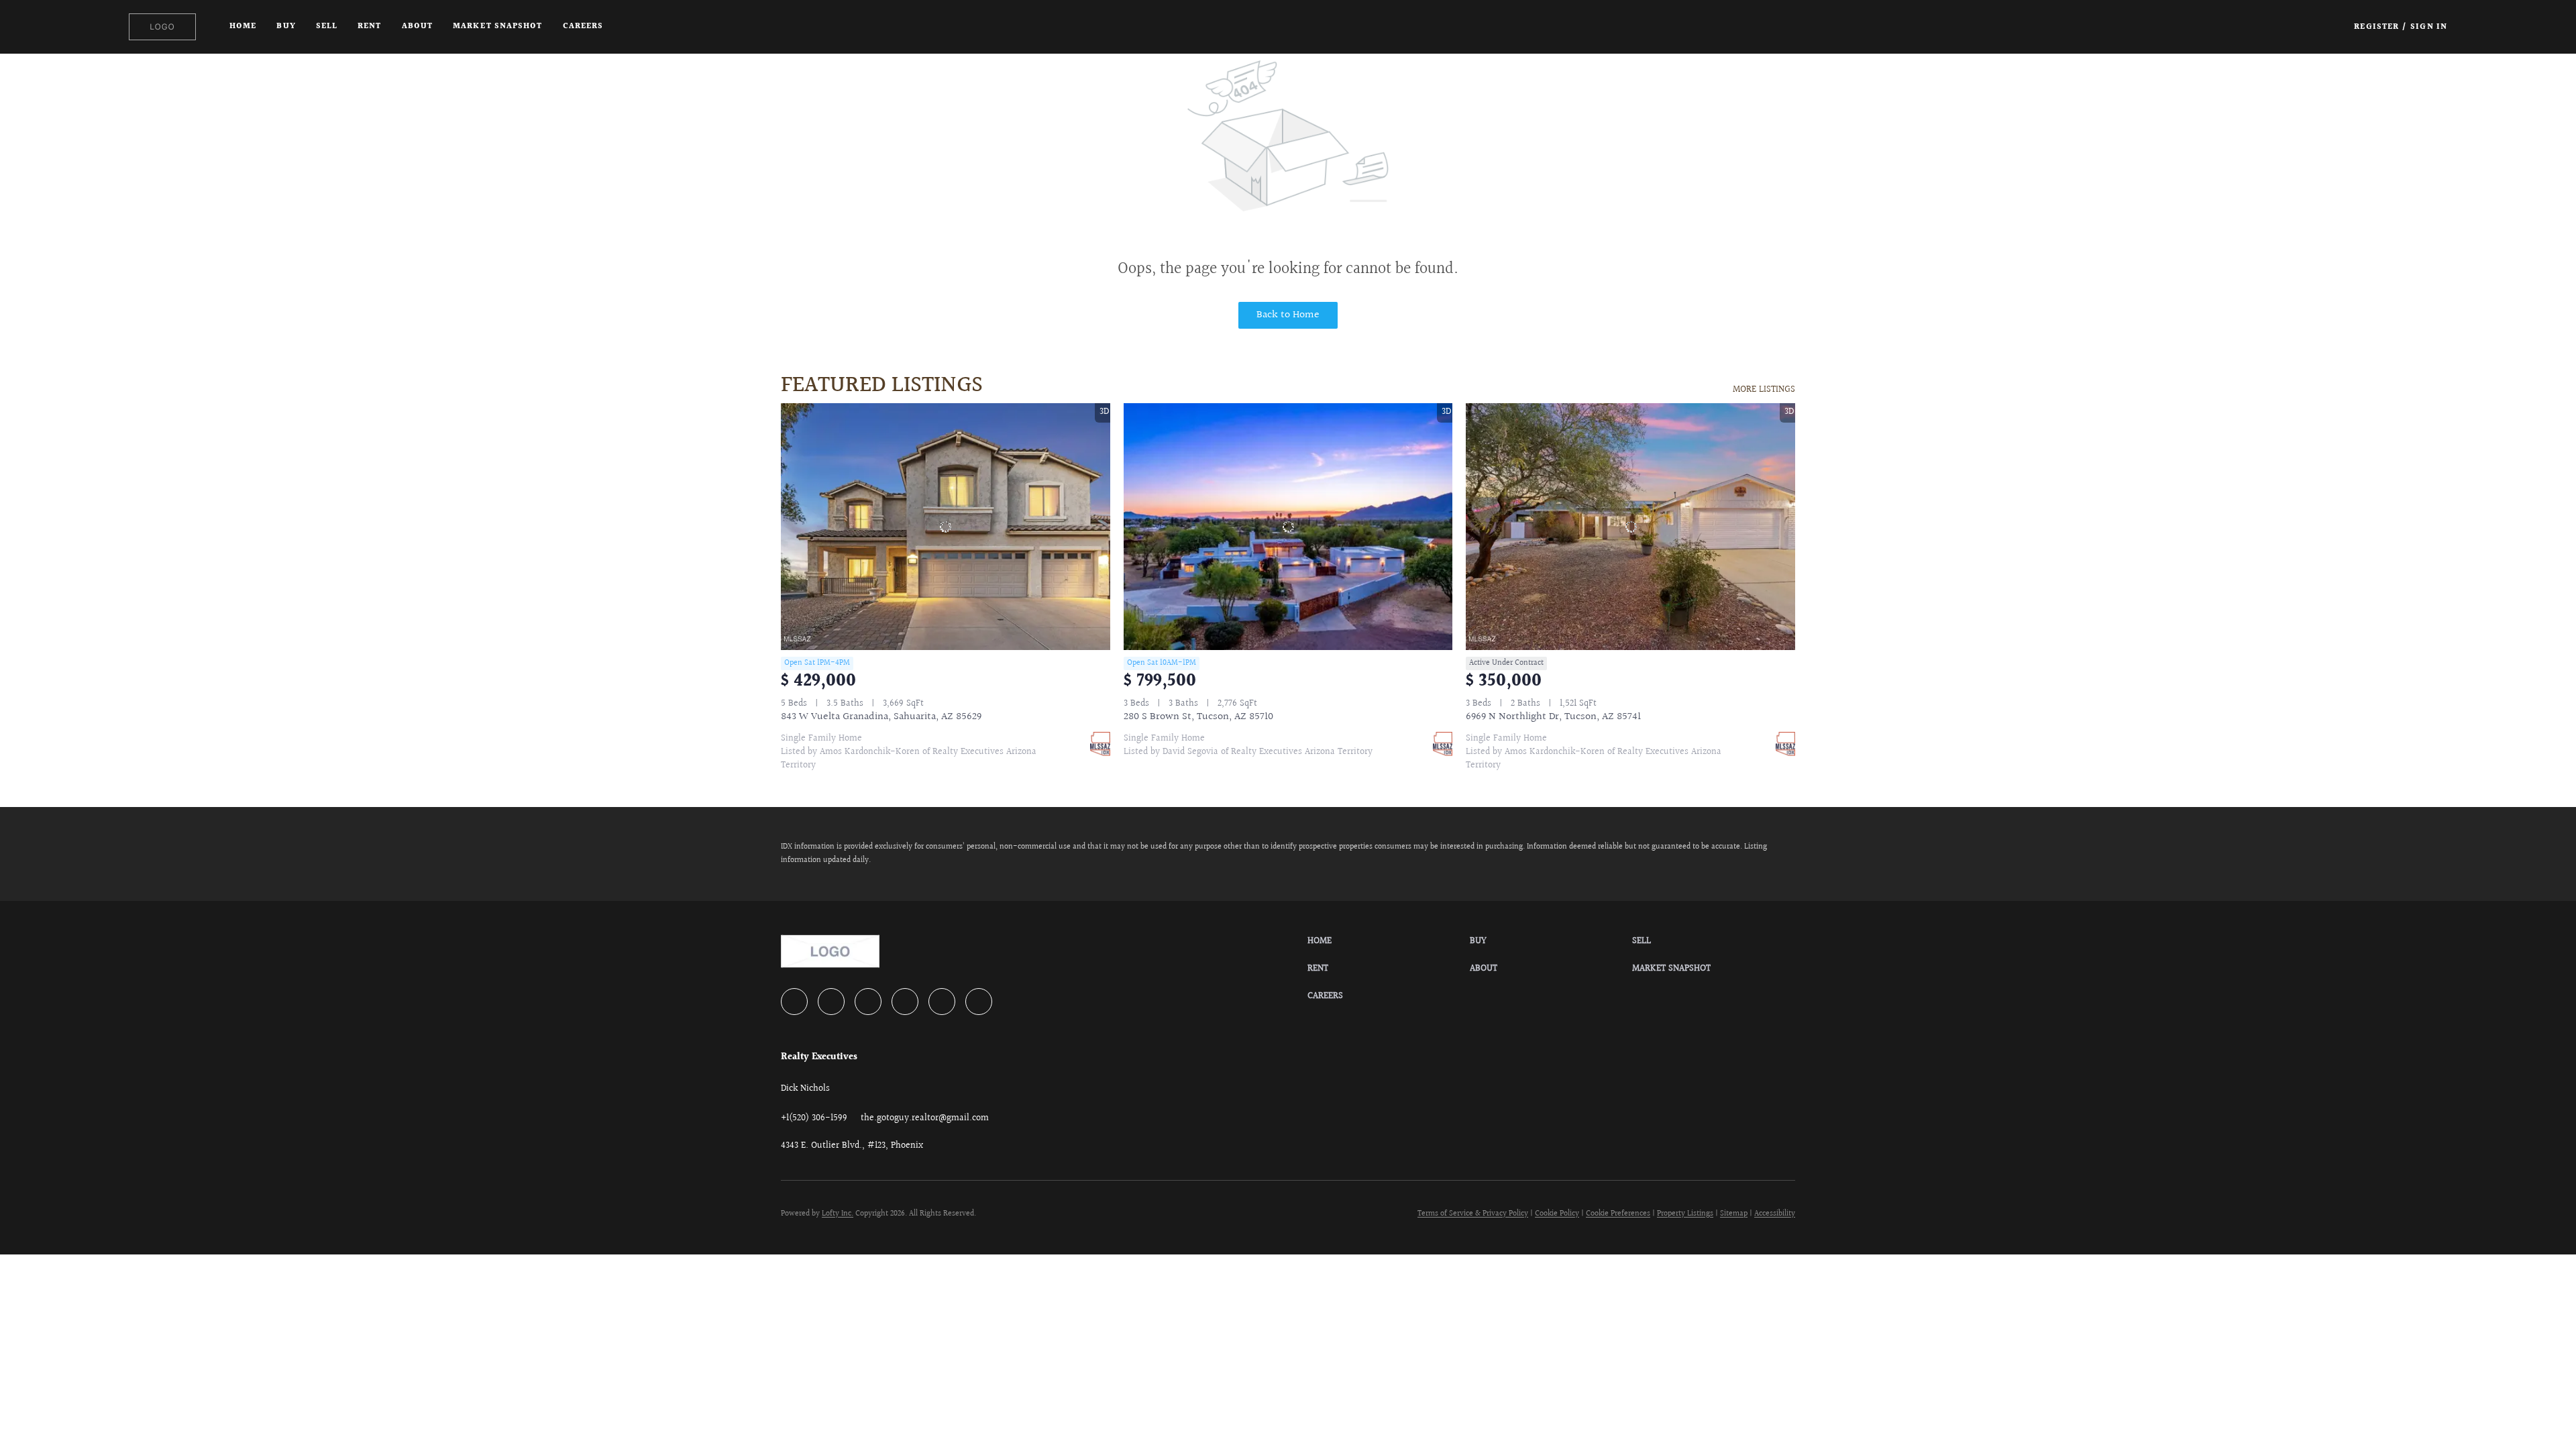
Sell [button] (327, 26)
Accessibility (1775, 1214)
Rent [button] (369, 26)
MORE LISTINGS (1764, 390)
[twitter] (868, 1002)
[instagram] (905, 1002)
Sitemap (1734, 1214)
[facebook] (794, 1002)
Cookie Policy (1557, 1214)
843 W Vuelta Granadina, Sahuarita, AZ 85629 (881, 717)
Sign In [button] (2429, 27)
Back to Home (1288, 315)
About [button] (418, 26)
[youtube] (942, 1002)
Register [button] (2376, 27)
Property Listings (1685, 1214)
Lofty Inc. (838, 1214)
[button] (162, 27)
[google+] (979, 1002)
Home (243, 26)
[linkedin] (831, 1002)
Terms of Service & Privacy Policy (1473, 1214)
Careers (583, 26)
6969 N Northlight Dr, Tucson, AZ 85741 (1553, 717)
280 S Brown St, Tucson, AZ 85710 (1198, 717)
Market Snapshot (498, 26)
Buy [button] (286, 26)
